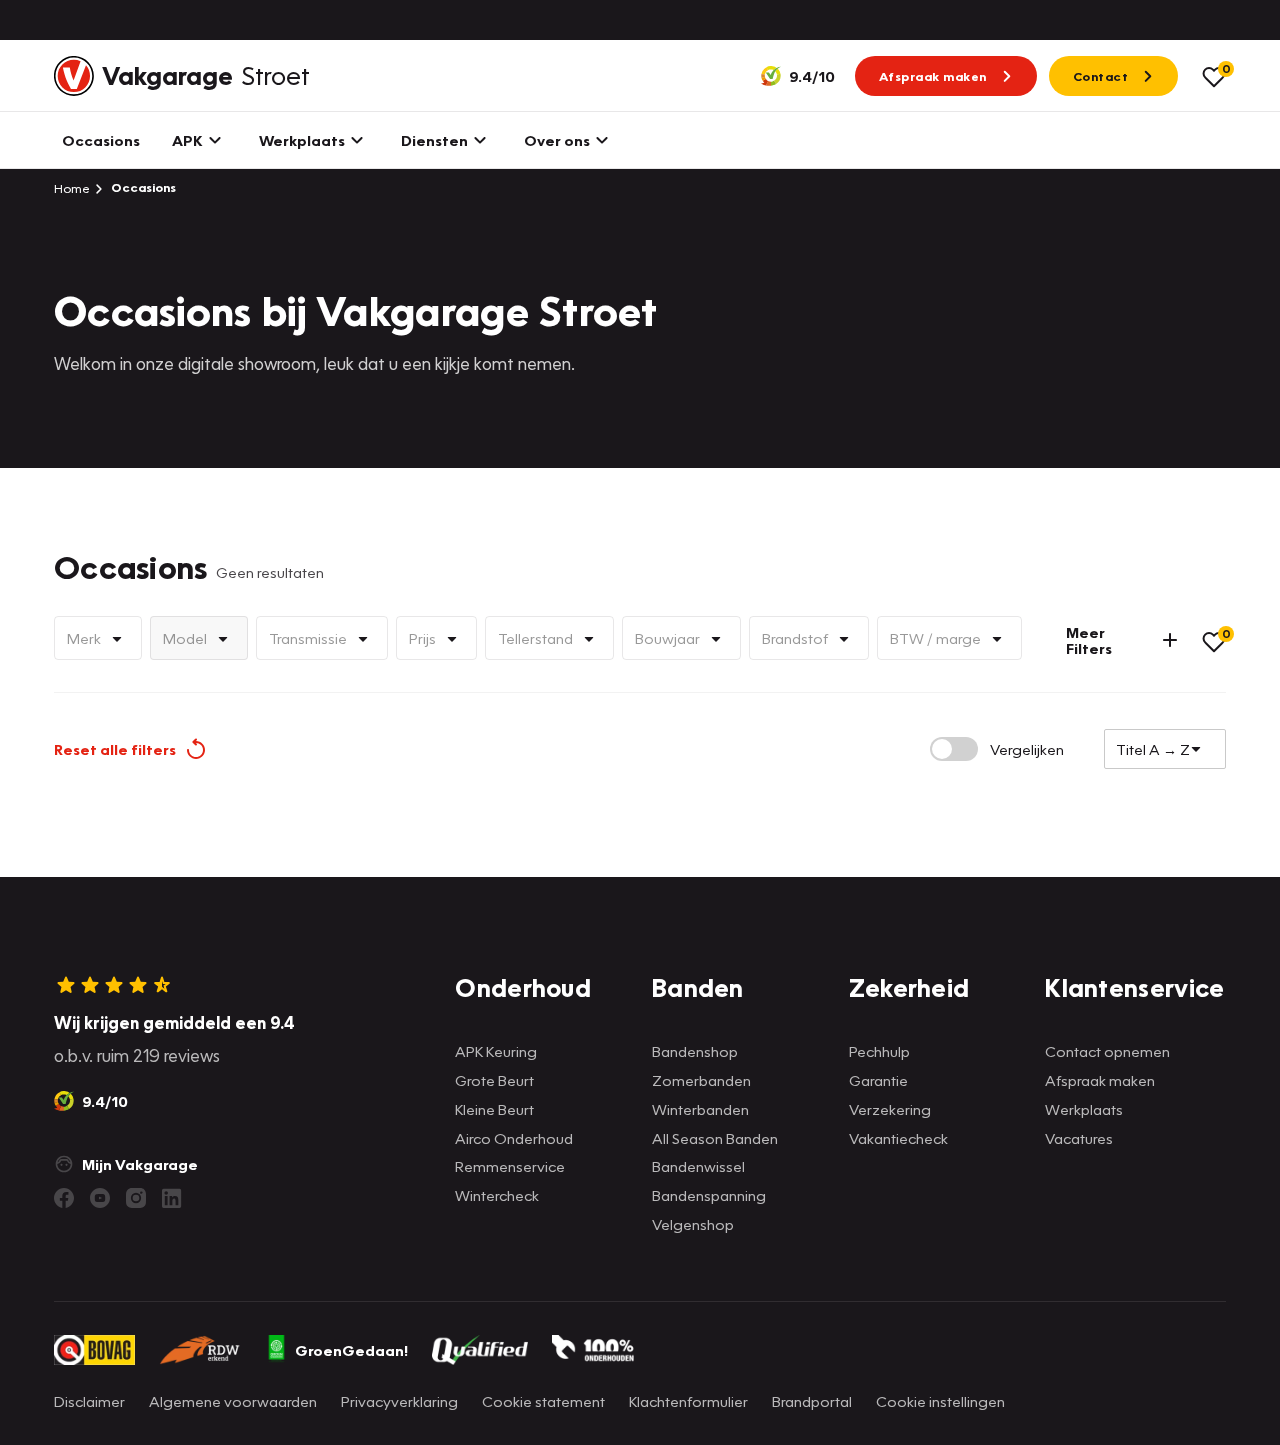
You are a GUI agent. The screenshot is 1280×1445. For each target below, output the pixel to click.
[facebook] (64, 1198)
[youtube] (100, 1198)
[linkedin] (172, 1198)
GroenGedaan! (351, 1350)
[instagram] (136, 1198)
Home (72, 188)
